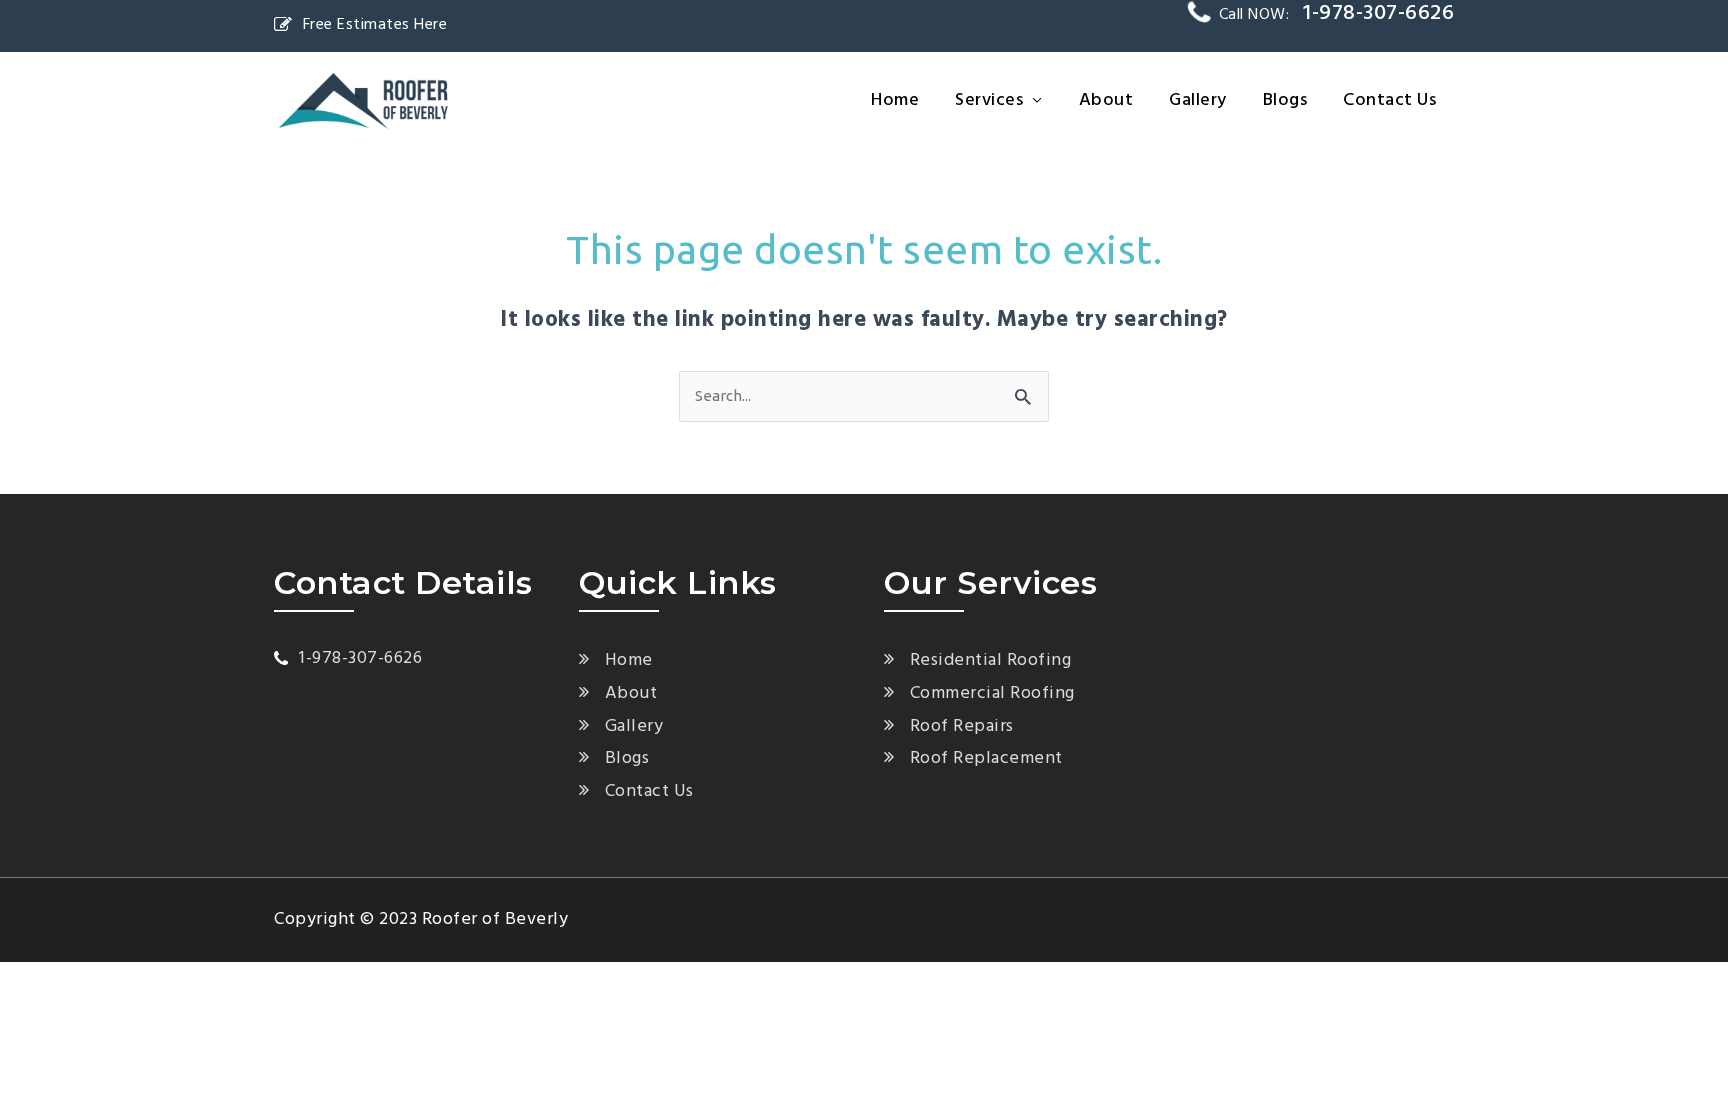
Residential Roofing (990, 660)
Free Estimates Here (375, 25)
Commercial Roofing (992, 693)
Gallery (1198, 100)
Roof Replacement (986, 758)
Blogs (1285, 100)
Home (895, 100)
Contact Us (1389, 100)
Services (989, 100)
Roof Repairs (962, 726)
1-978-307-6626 (360, 658)
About (1106, 100)
